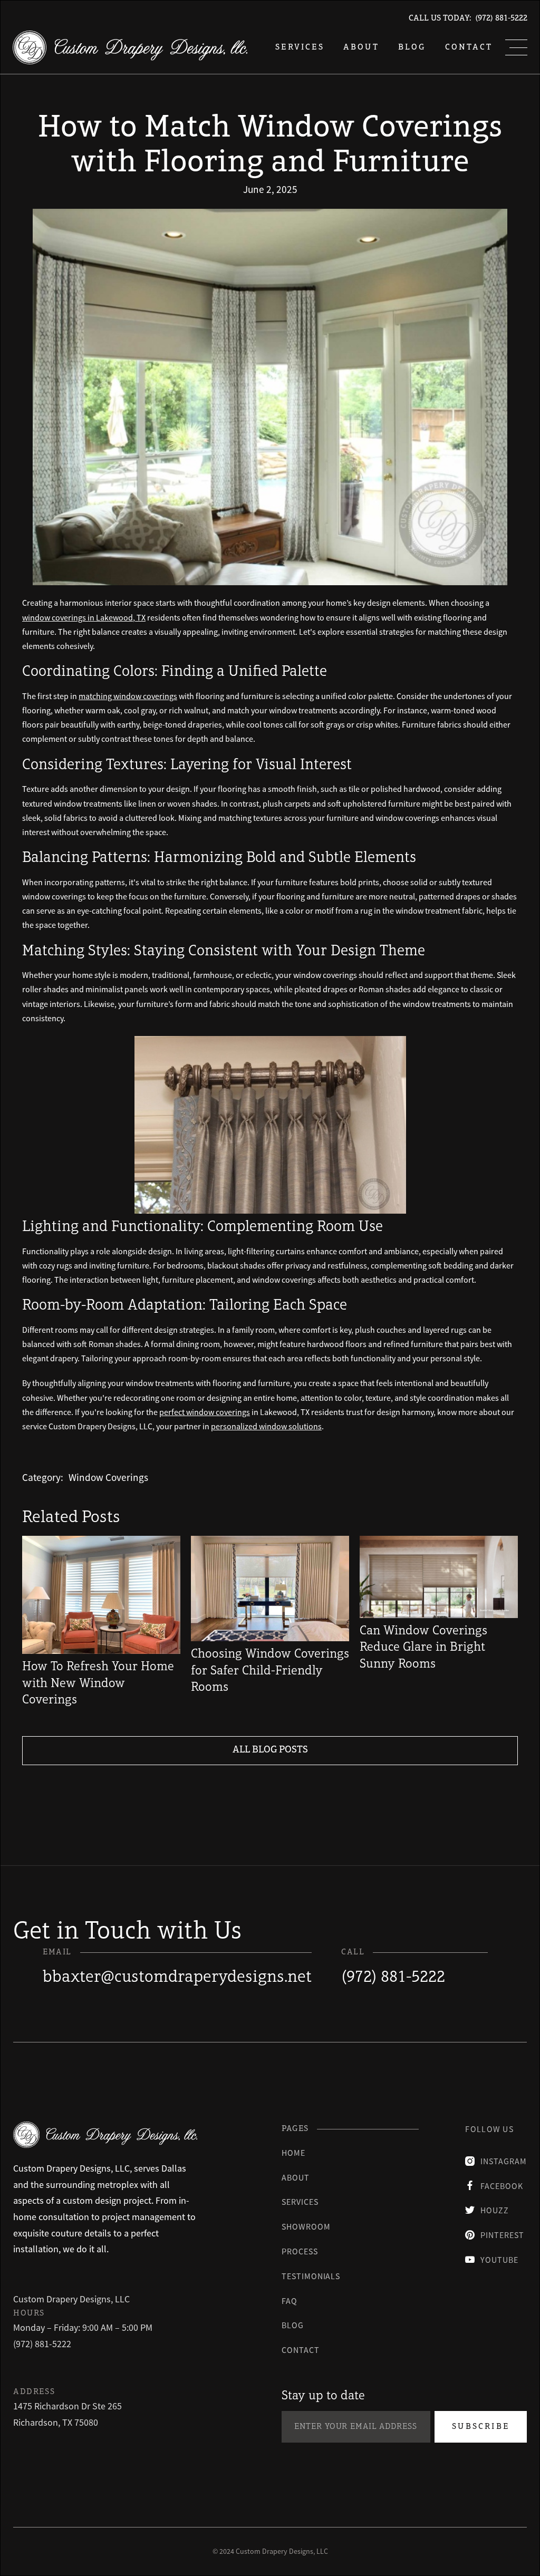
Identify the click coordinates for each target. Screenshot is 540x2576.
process (300, 2251)
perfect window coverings (205, 1412)
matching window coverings (128, 696)
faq (290, 2301)
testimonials (311, 2276)
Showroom (306, 2226)
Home (293, 2153)
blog (412, 47)
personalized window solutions (266, 1426)
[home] (130, 47)
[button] (516, 47)
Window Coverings (108, 1477)
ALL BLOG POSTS (270, 1750)
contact (301, 2350)
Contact (469, 47)
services (300, 47)
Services (300, 2202)
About (361, 47)
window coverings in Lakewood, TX (84, 617)
